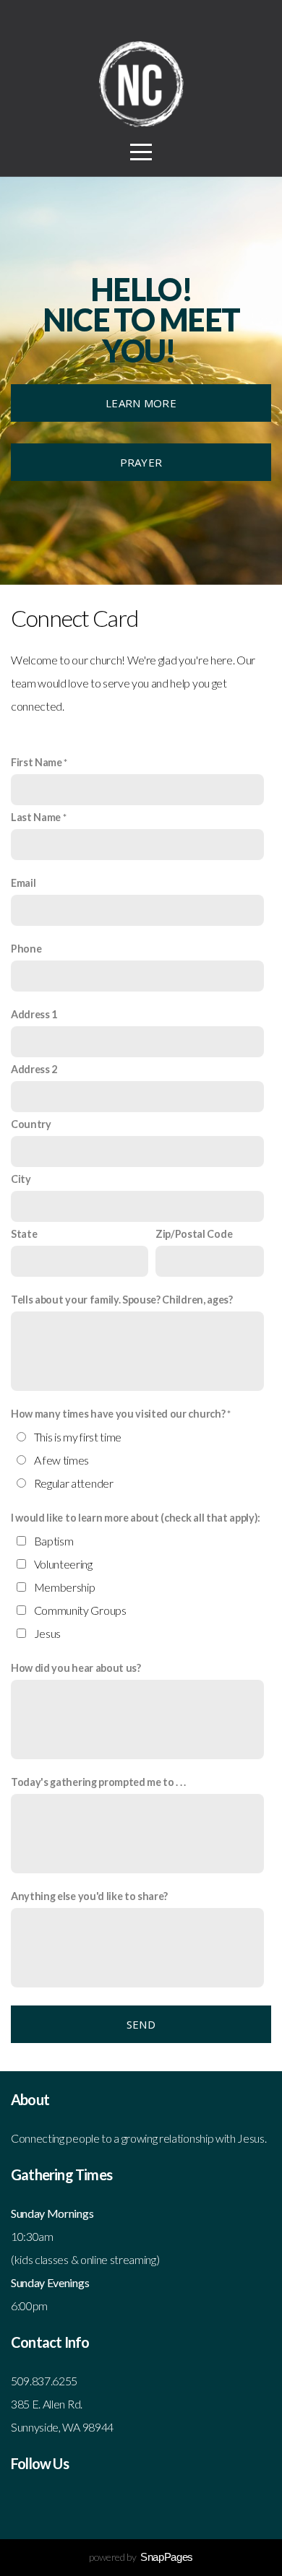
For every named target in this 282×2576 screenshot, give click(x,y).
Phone (26, 949)
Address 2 (34, 1069)
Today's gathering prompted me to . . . (98, 1782)
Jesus (47, 1633)
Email (23, 883)
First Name (37, 762)
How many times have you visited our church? (118, 1414)
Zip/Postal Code (194, 1234)
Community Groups (80, 1610)
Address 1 (34, 1014)
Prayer (141, 462)
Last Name (36, 817)
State (24, 1234)
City (21, 1179)
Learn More (141, 403)
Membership (65, 1587)
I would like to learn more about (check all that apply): (136, 1518)
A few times (61, 1460)
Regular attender (74, 1483)
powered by (141, 2557)
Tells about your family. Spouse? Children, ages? (122, 1300)
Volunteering (63, 1564)
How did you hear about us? (76, 1668)
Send (141, 2024)
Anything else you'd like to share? (89, 1896)
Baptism (54, 1541)
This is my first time (78, 1437)
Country (31, 1124)
